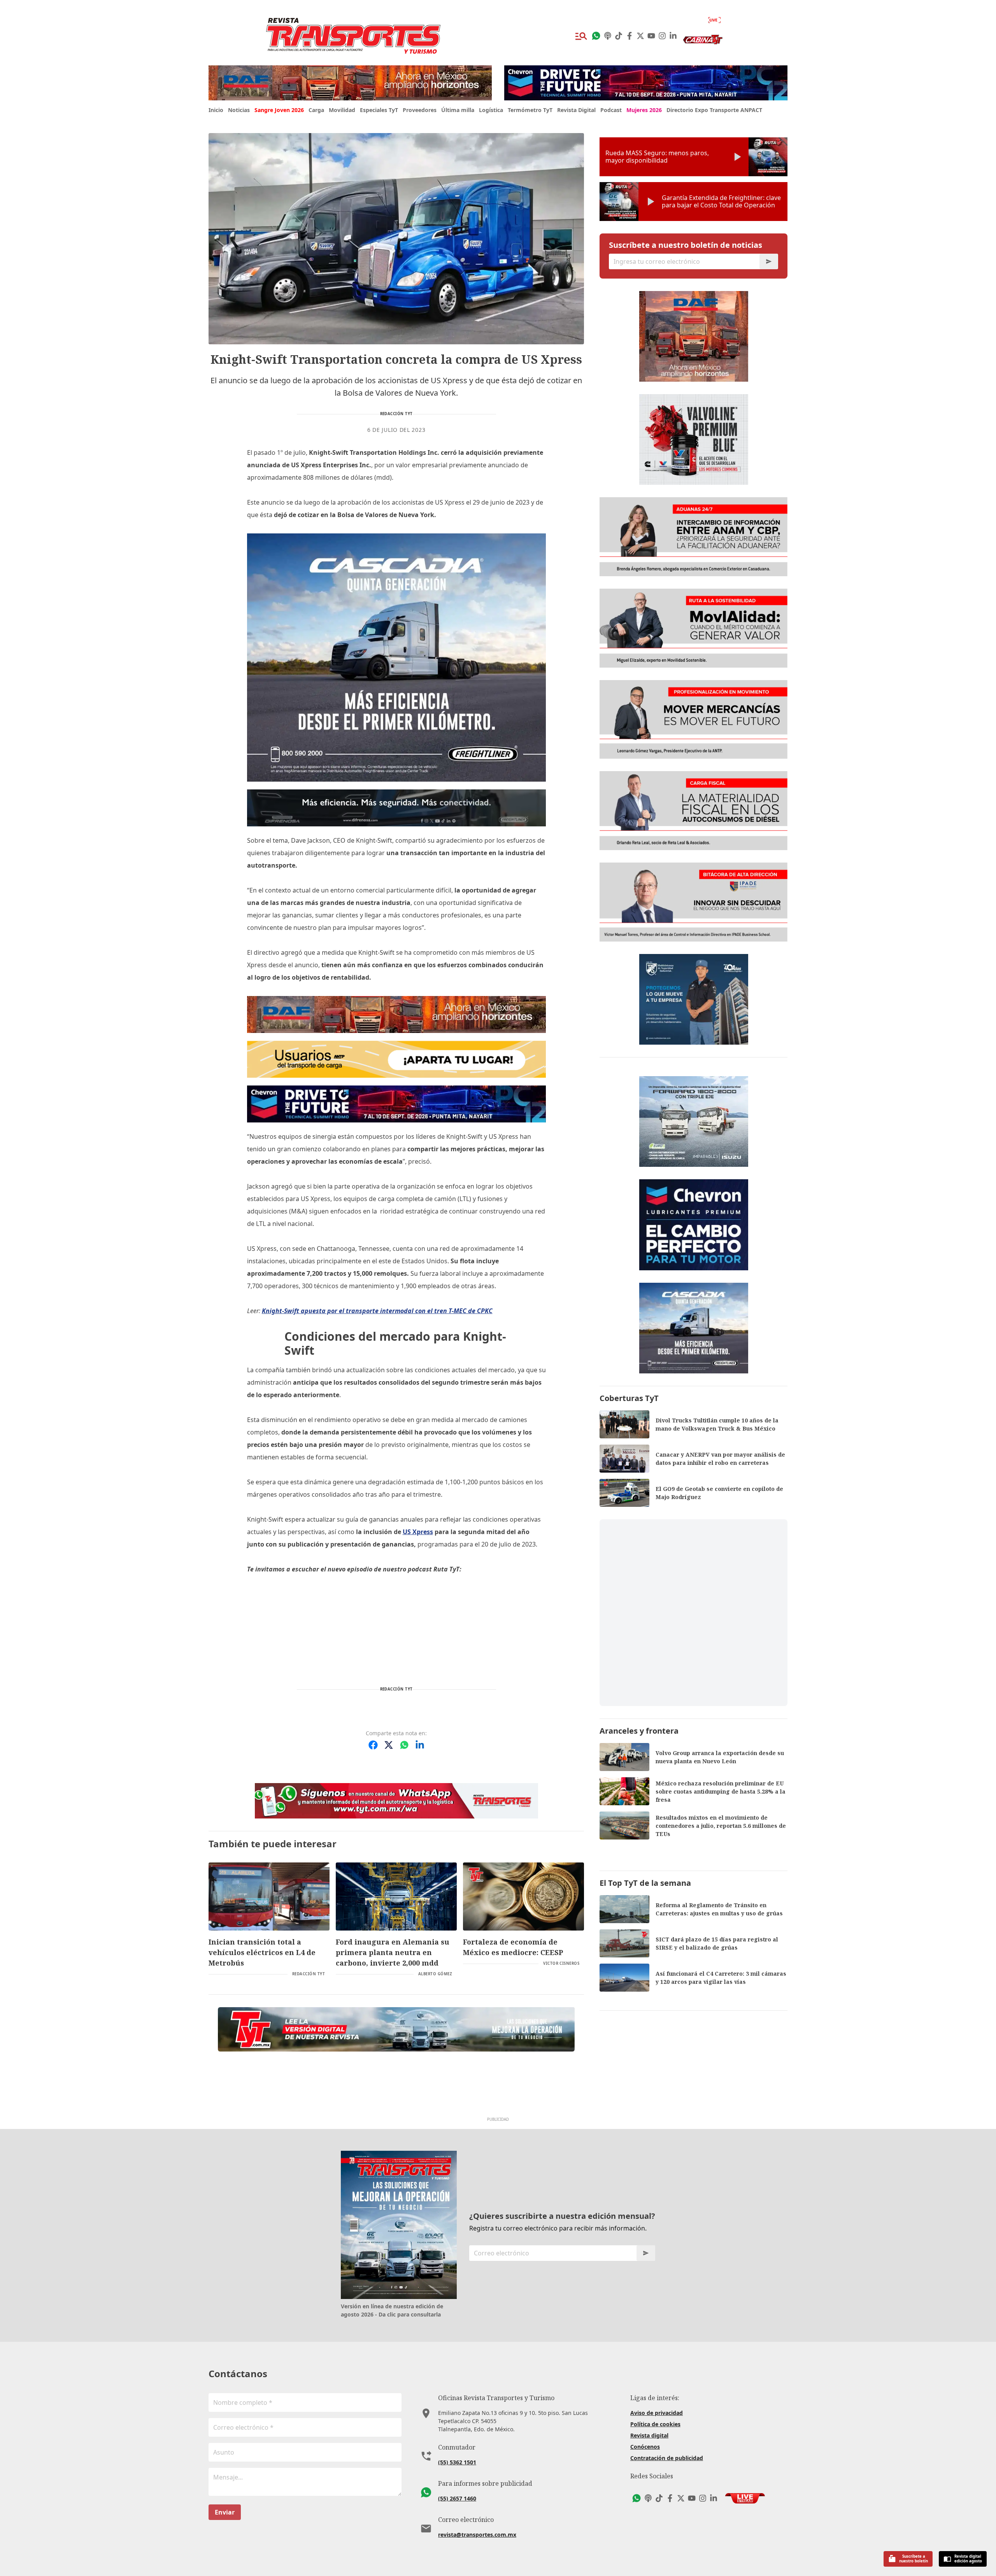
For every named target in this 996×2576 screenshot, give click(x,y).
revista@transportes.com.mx (477, 2535)
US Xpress (418, 1532)
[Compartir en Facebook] (373, 1745)
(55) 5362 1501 (457, 2462)
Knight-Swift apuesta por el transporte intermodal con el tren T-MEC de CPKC (377, 1311)
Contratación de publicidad (667, 2458)
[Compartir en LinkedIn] (420, 1745)
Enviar (225, 2512)
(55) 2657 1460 (457, 2498)
